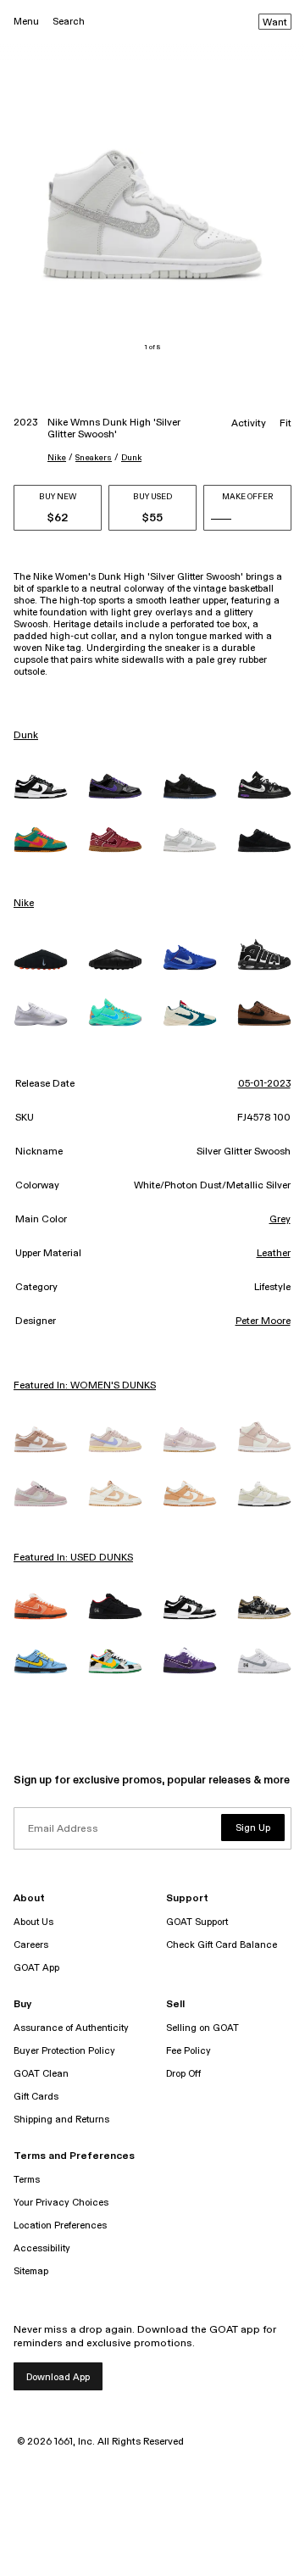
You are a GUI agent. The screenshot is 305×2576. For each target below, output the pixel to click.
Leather (274, 1254)
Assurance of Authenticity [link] (71, 2028)
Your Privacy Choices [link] (61, 2203)
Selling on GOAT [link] (202, 2028)
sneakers (94, 458)
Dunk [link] (26, 736)
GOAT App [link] (36, 1968)
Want (275, 23)
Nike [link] (24, 904)
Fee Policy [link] (189, 2051)
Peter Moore (263, 1321)
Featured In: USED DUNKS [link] (73, 1558)
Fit (286, 424)
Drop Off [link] (183, 2074)
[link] (41, 787)
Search (69, 22)
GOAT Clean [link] (41, 2074)
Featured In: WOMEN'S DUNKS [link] (85, 1386)
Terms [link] (27, 2180)
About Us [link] (33, 1922)
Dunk (131, 458)
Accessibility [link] (42, 2248)
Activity (249, 424)
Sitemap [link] (31, 2271)
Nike (57, 458)
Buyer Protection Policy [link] (64, 2051)
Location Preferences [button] (60, 2225)
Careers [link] (31, 1945)
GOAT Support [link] (197, 1922)
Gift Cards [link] (36, 2097)
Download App (58, 2377)
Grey (280, 1220)
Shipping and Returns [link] (61, 2120)
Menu (26, 22)
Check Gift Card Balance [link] (222, 1945)
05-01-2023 (264, 1084)
